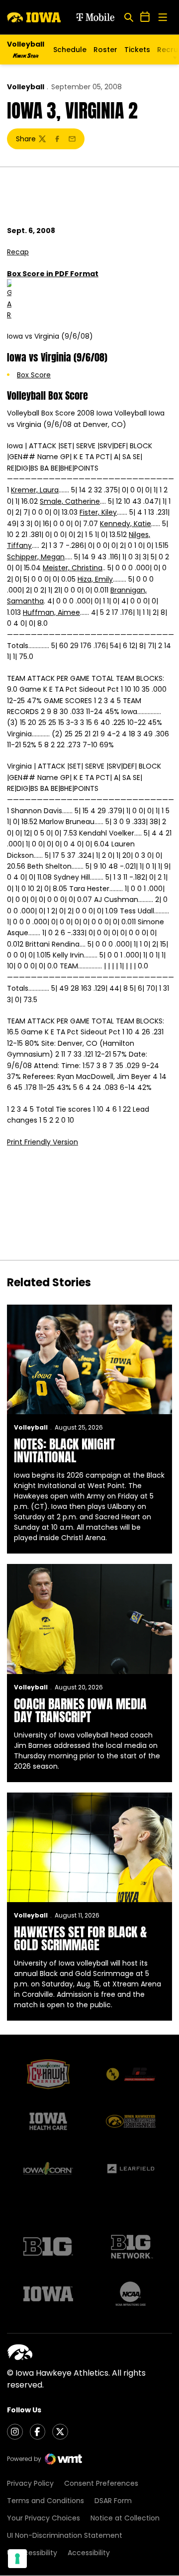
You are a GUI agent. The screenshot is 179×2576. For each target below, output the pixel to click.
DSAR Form (113, 2501)
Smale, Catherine (70, 501)
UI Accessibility (32, 2553)
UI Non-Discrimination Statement (65, 2535)
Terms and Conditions (45, 2501)
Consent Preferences (101, 2483)
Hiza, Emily (95, 579)
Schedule (70, 50)
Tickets (137, 52)
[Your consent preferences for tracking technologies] (17, 2559)
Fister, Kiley (98, 512)
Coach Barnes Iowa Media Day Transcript (80, 1710)
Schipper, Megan (36, 557)
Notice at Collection (125, 2518)
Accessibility (89, 2553)
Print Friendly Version (43, 1142)
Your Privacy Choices (44, 2518)
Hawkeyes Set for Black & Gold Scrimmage (81, 1938)
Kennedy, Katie (126, 524)
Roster (105, 50)
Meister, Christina (73, 568)
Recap (18, 252)
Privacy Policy (30, 2483)
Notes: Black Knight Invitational (64, 1450)
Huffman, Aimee (51, 612)
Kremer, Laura (35, 490)
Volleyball (26, 87)
